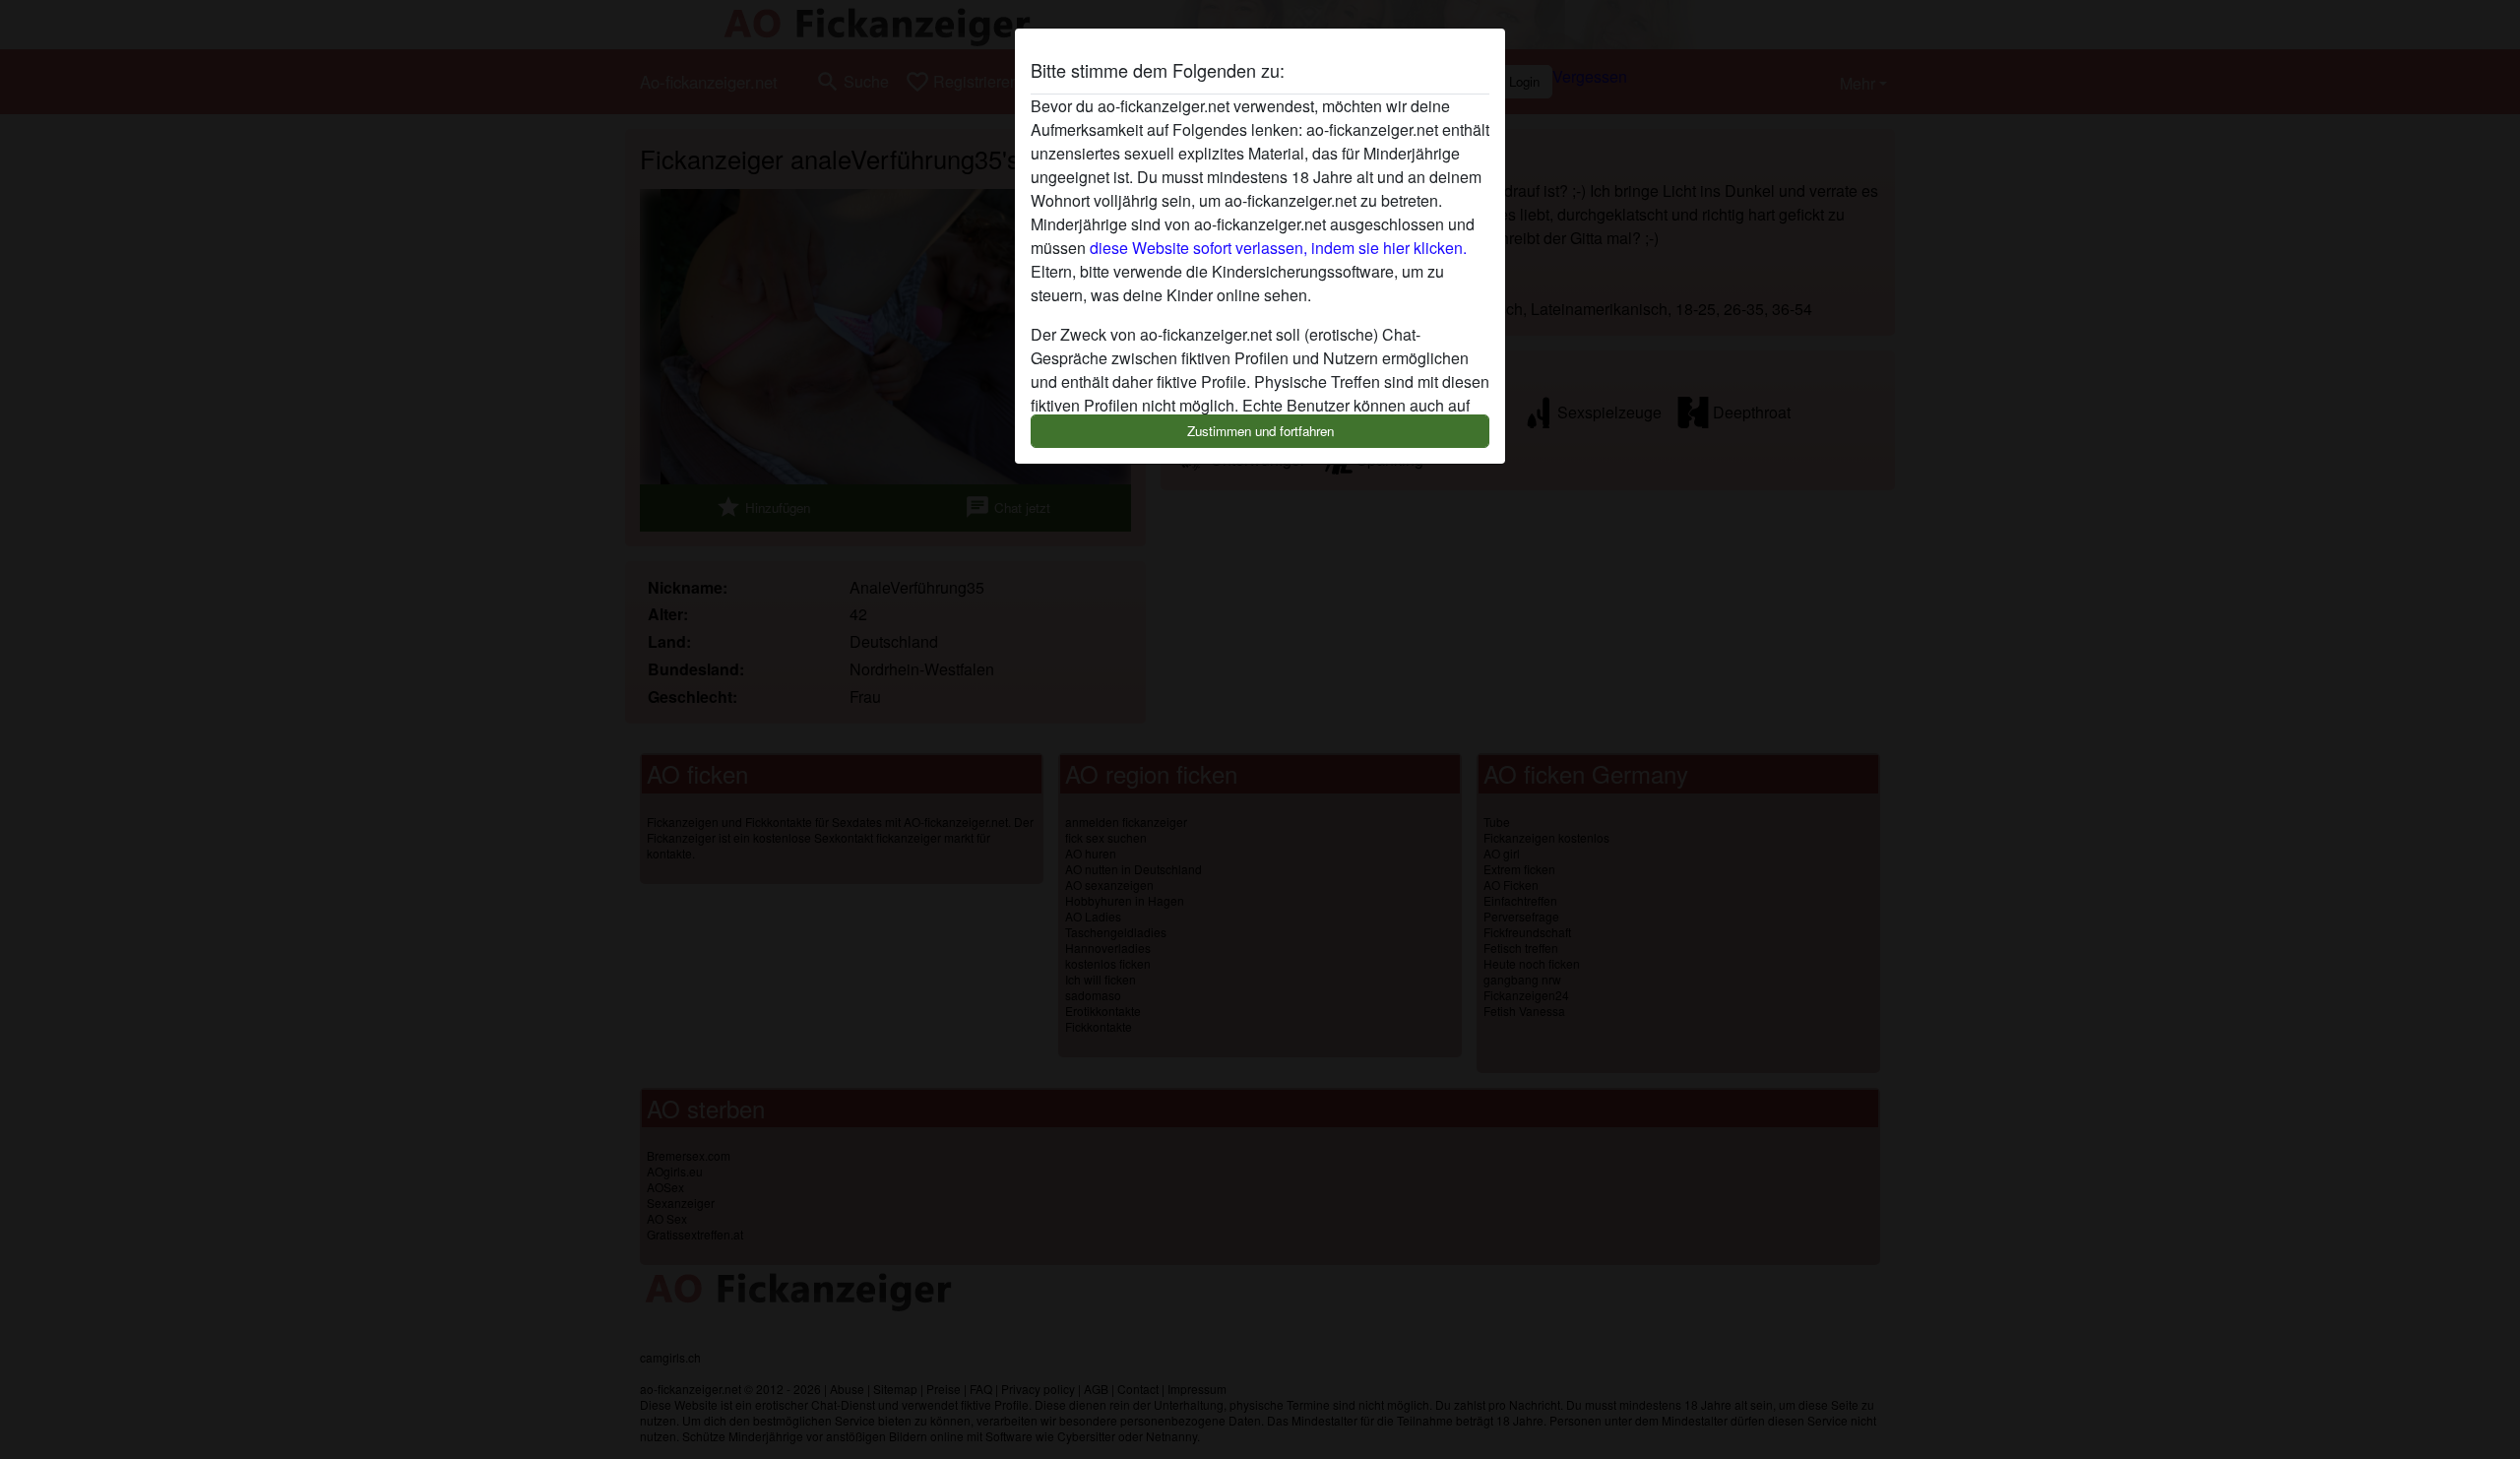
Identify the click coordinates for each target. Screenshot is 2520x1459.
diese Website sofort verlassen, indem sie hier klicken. (1278, 248)
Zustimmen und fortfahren (1260, 431)
